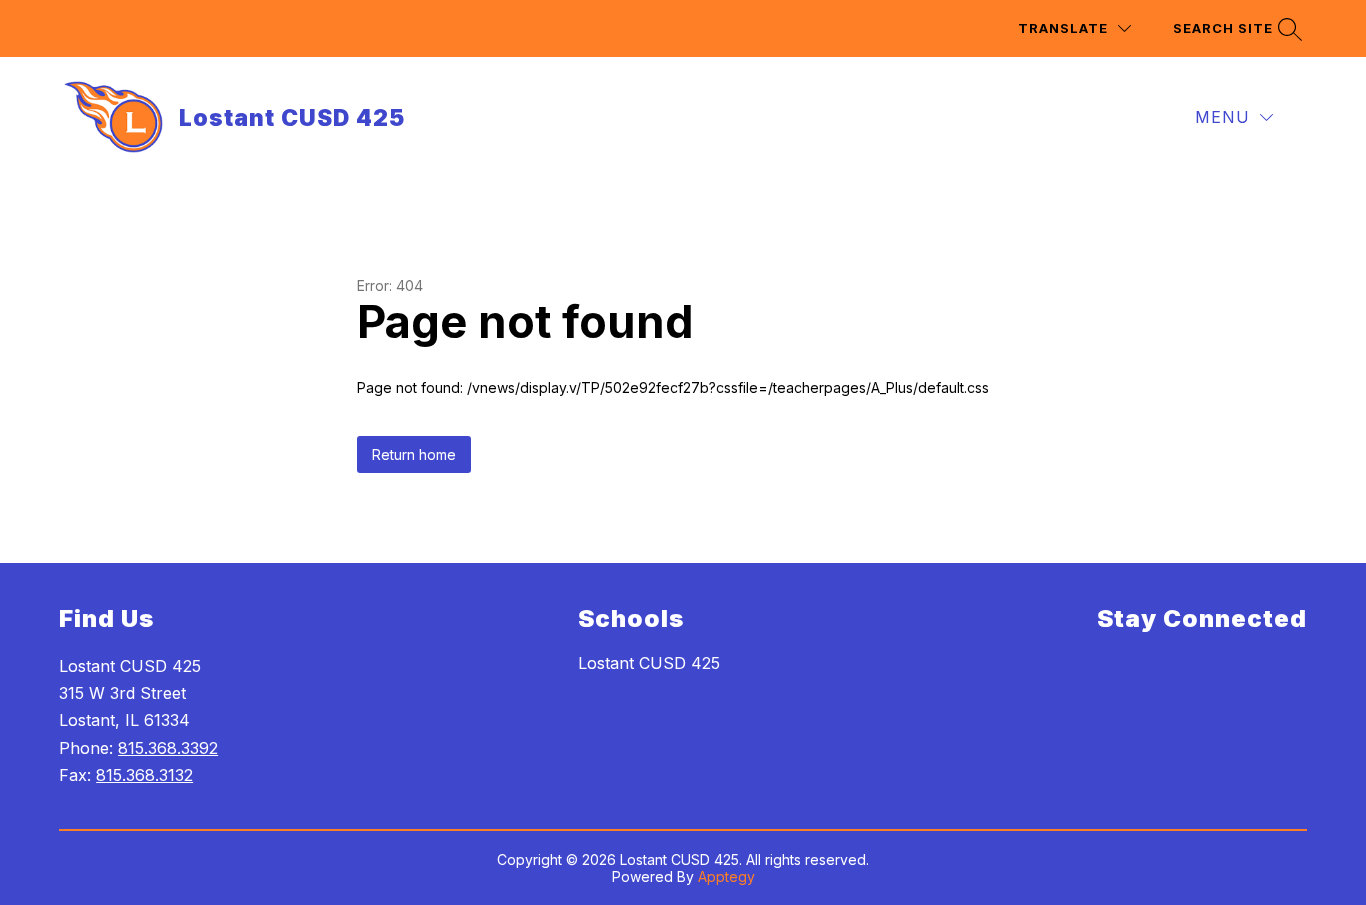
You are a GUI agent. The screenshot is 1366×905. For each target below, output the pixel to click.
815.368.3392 (168, 748)
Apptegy (726, 876)
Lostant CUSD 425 (649, 663)
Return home (414, 454)
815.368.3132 (144, 775)
